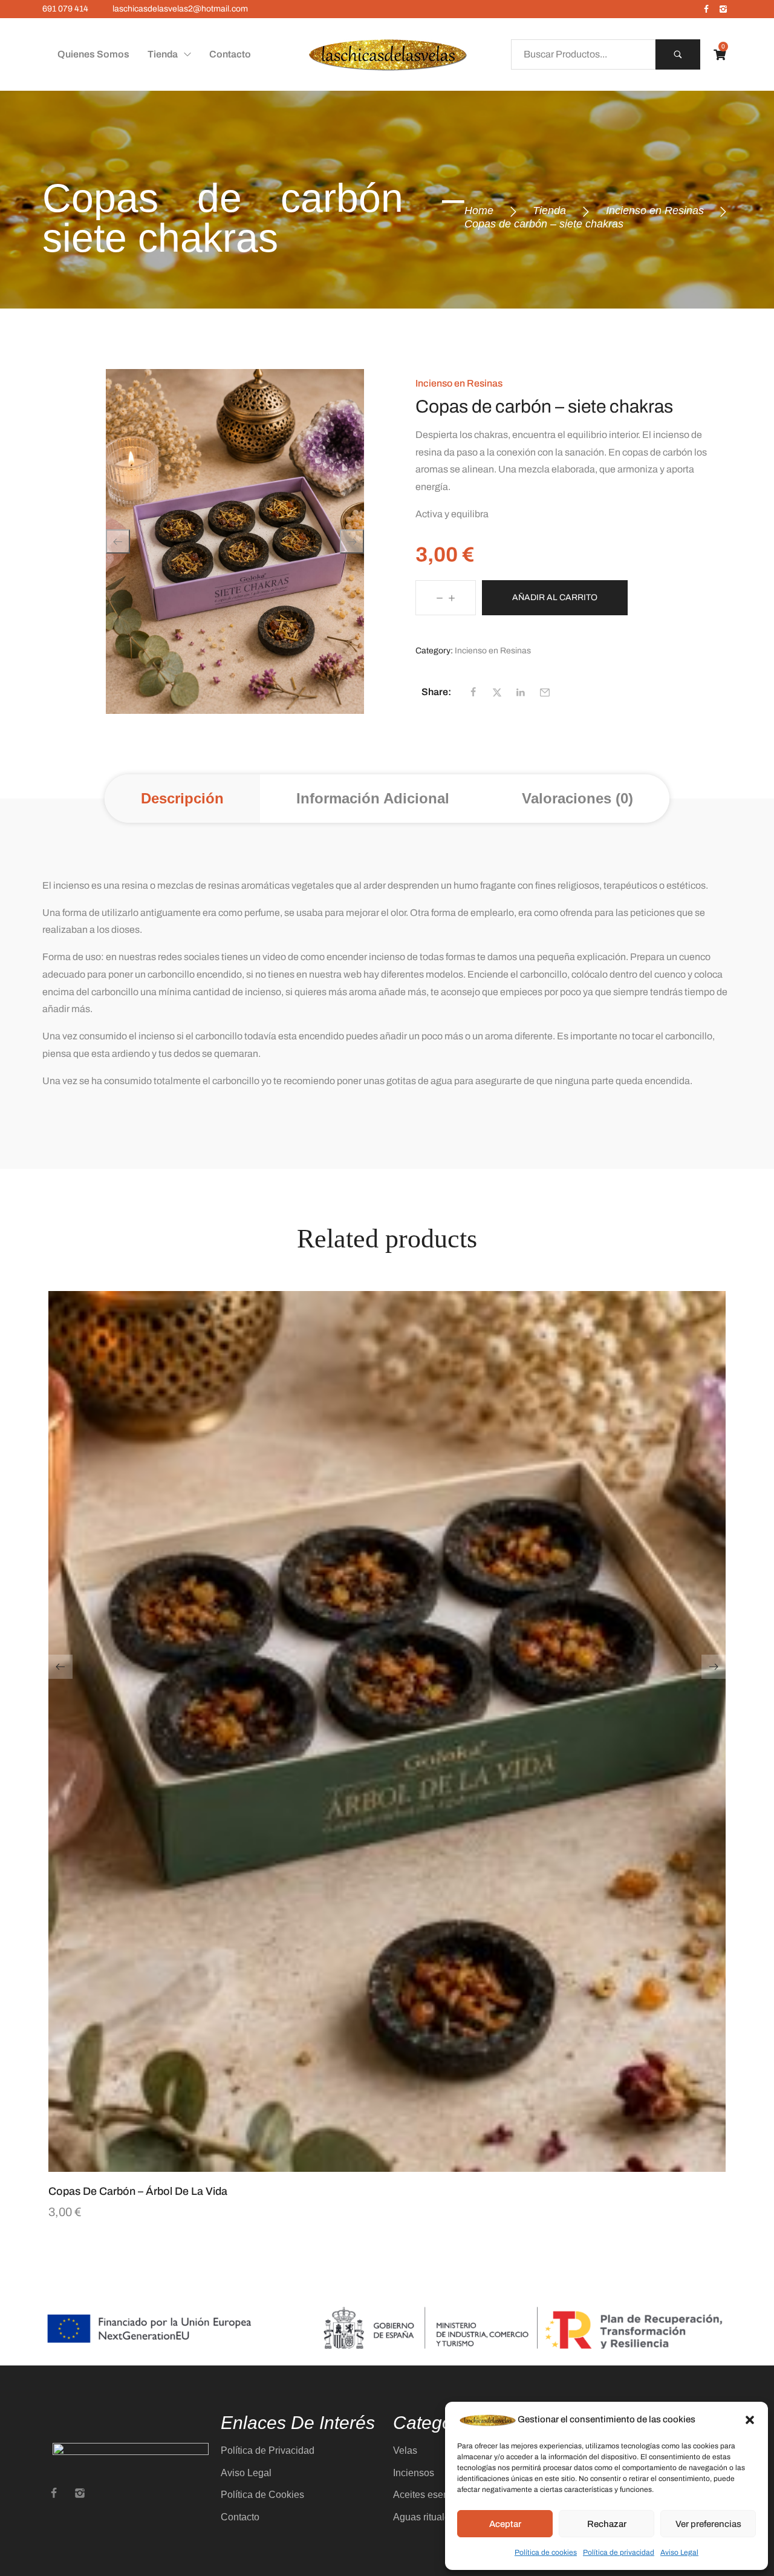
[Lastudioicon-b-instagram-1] (723, 9)
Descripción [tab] (182, 798)
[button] (750, 2420)
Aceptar (505, 2524)
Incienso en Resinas (655, 211)
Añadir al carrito (555, 597)
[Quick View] (372, 2166)
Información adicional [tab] (373, 798)
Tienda (549, 211)
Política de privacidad (619, 2552)
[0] (720, 55)
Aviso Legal (679, 2552)
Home (479, 211)
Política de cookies (546, 2552)
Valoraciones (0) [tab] (577, 798)
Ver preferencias (708, 2524)
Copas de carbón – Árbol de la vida (138, 2191)
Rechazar (607, 2524)
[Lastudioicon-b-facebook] (706, 9)
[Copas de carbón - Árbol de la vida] (387, 1731)
